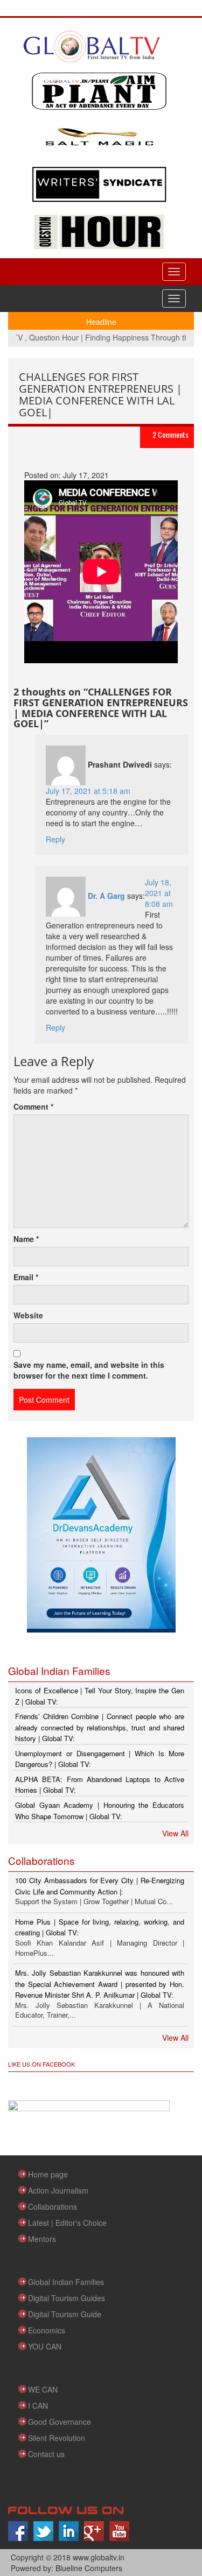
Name (26, 1239)
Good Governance (60, 2422)
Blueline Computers (89, 2568)
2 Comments (170, 434)
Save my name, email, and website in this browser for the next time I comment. (89, 1370)
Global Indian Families (66, 2282)
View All (175, 1833)
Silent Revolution (57, 2438)
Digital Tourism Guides (67, 2298)
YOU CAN (45, 2346)
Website (28, 1315)
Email (26, 1277)
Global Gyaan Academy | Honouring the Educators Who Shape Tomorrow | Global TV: (100, 1811)
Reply (55, 839)
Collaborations (53, 2206)
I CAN (38, 2405)
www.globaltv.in (99, 2557)
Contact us (46, 2454)
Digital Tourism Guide (65, 2314)
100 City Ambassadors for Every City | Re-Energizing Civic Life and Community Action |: (100, 1886)
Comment (33, 1106)
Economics (47, 2330)
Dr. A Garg (106, 896)
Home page (48, 2174)
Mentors (42, 2239)
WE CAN (43, 2389)
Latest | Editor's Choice (67, 2223)
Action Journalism (58, 2190)
